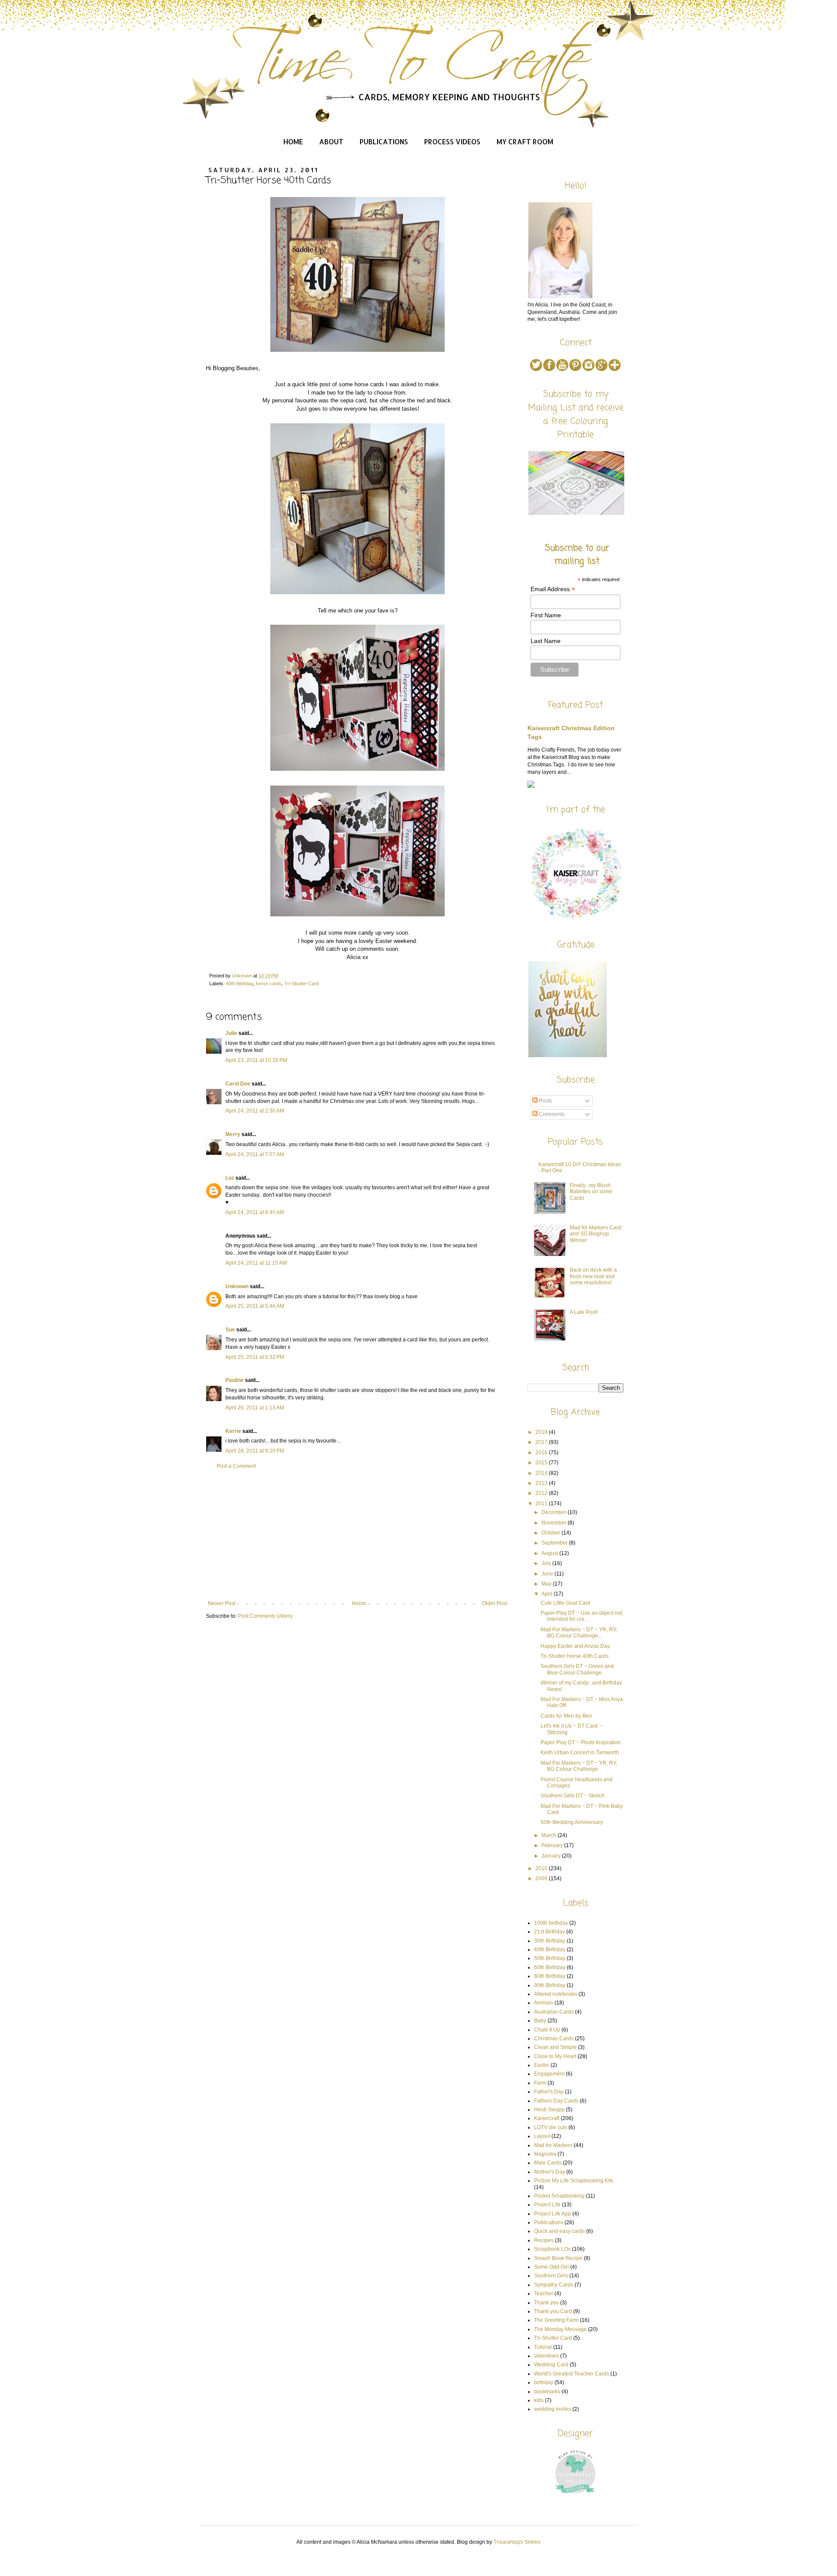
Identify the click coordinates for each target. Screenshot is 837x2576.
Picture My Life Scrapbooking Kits (574, 2181)
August (550, 1553)
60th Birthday (550, 1967)
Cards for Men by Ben (566, 1716)
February (553, 1845)
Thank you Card (553, 2311)
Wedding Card (551, 2365)
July (547, 1563)
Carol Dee (238, 1084)
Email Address (553, 589)
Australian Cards (554, 2012)
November (555, 1523)
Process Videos (452, 141)
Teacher (544, 2294)
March (549, 1835)
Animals (544, 2003)
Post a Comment (236, 1466)
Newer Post (222, 1603)
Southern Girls (551, 2276)
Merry (233, 1134)
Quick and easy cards (560, 2231)
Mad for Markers (553, 2145)
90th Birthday (550, 1985)
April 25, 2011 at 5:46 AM (255, 1306)
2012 (542, 1493)
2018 (542, 1432)
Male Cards (548, 2163)
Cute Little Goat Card (565, 1603)
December (555, 1512)
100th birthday (551, 1923)
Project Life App (553, 2214)
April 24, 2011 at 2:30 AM (255, 1111)
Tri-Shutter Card (301, 983)
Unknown (237, 1286)
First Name (546, 615)
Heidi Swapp (549, 2110)
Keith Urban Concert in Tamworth (580, 1752)
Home (293, 141)
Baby (540, 2021)
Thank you (546, 2303)
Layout (542, 2136)
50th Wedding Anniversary (572, 1822)
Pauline (235, 1380)
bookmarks (547, 2392)
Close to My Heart (555, 2056)
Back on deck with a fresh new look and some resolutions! (593, 1276)
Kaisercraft (547, 2118)
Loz (230, 1178)
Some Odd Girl (551, 2267)
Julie (231, 1033)
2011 (542, 1504)
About (331, 141)
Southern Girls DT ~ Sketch (573, 1796)
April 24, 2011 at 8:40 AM (255, 1212)
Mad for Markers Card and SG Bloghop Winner (595, 1234)
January (552, 1856)
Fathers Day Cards (556, 2101)
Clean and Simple (555, 2047)
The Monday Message (560, 2329)
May (547, 1584)
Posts (545, 1101)
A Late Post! (584, 1312)
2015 (542, 1463)
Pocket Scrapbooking (559, 2196)
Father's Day (549, 2092)
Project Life (547, 2205)
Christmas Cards (554, 2038)
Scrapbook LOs (552, 2249)
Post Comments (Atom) (265, 1616)
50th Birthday (550, 1958)
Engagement (549, 2074)
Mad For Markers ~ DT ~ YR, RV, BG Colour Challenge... (579, 1633)
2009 (542, 1878)
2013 (542, 1483)
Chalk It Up (547, 2030)
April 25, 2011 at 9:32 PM (255, 1357)
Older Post (495, 1603)
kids (539, 2400)
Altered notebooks (556, 1994)
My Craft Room (525, 141)
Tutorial (543, 2347)
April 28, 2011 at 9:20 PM (255, 1451)
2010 (542, 1868)
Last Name (546, 641)
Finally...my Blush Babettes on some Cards (591, 1192)
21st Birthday (549, 1932)
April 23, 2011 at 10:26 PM (256, 1060)
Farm (540, 2083)
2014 (542, 1473)
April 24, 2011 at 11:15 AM (256, 1263)
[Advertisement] (357, 1535)
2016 (542, 1453)
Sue (230, 1330)
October (551, 1533)
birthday (544, 2382)
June (548, 1574)
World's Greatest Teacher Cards (572, 2374)
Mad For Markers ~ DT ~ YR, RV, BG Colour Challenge (579, 1766)
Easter (542, 2065)
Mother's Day (549, 2172)
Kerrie (233, 1431)
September (555, 1543)
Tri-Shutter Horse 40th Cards (575, 1656)
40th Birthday (240, 983)
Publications (384, 141)
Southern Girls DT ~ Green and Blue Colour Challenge (577, 1669)
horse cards (269, 983)
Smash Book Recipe (558, 2258)
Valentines (546, 2356)
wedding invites (553, 2409)
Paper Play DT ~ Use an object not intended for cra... (581, 1616)
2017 (542, 1442)
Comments (551, 1114)
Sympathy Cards (554, 2285)
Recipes (544, 2240)
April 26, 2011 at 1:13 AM (255, 1408)
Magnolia (545, 2154)
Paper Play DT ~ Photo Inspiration (581, 1742)
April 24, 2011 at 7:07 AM (255, 1154)
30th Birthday (550, 1941)
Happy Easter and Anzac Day (575, 1646)
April (548, 1594)
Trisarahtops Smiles (517, 2542)
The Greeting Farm (556, 2320)
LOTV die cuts (551, 2127)
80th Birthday (550, 1976)
